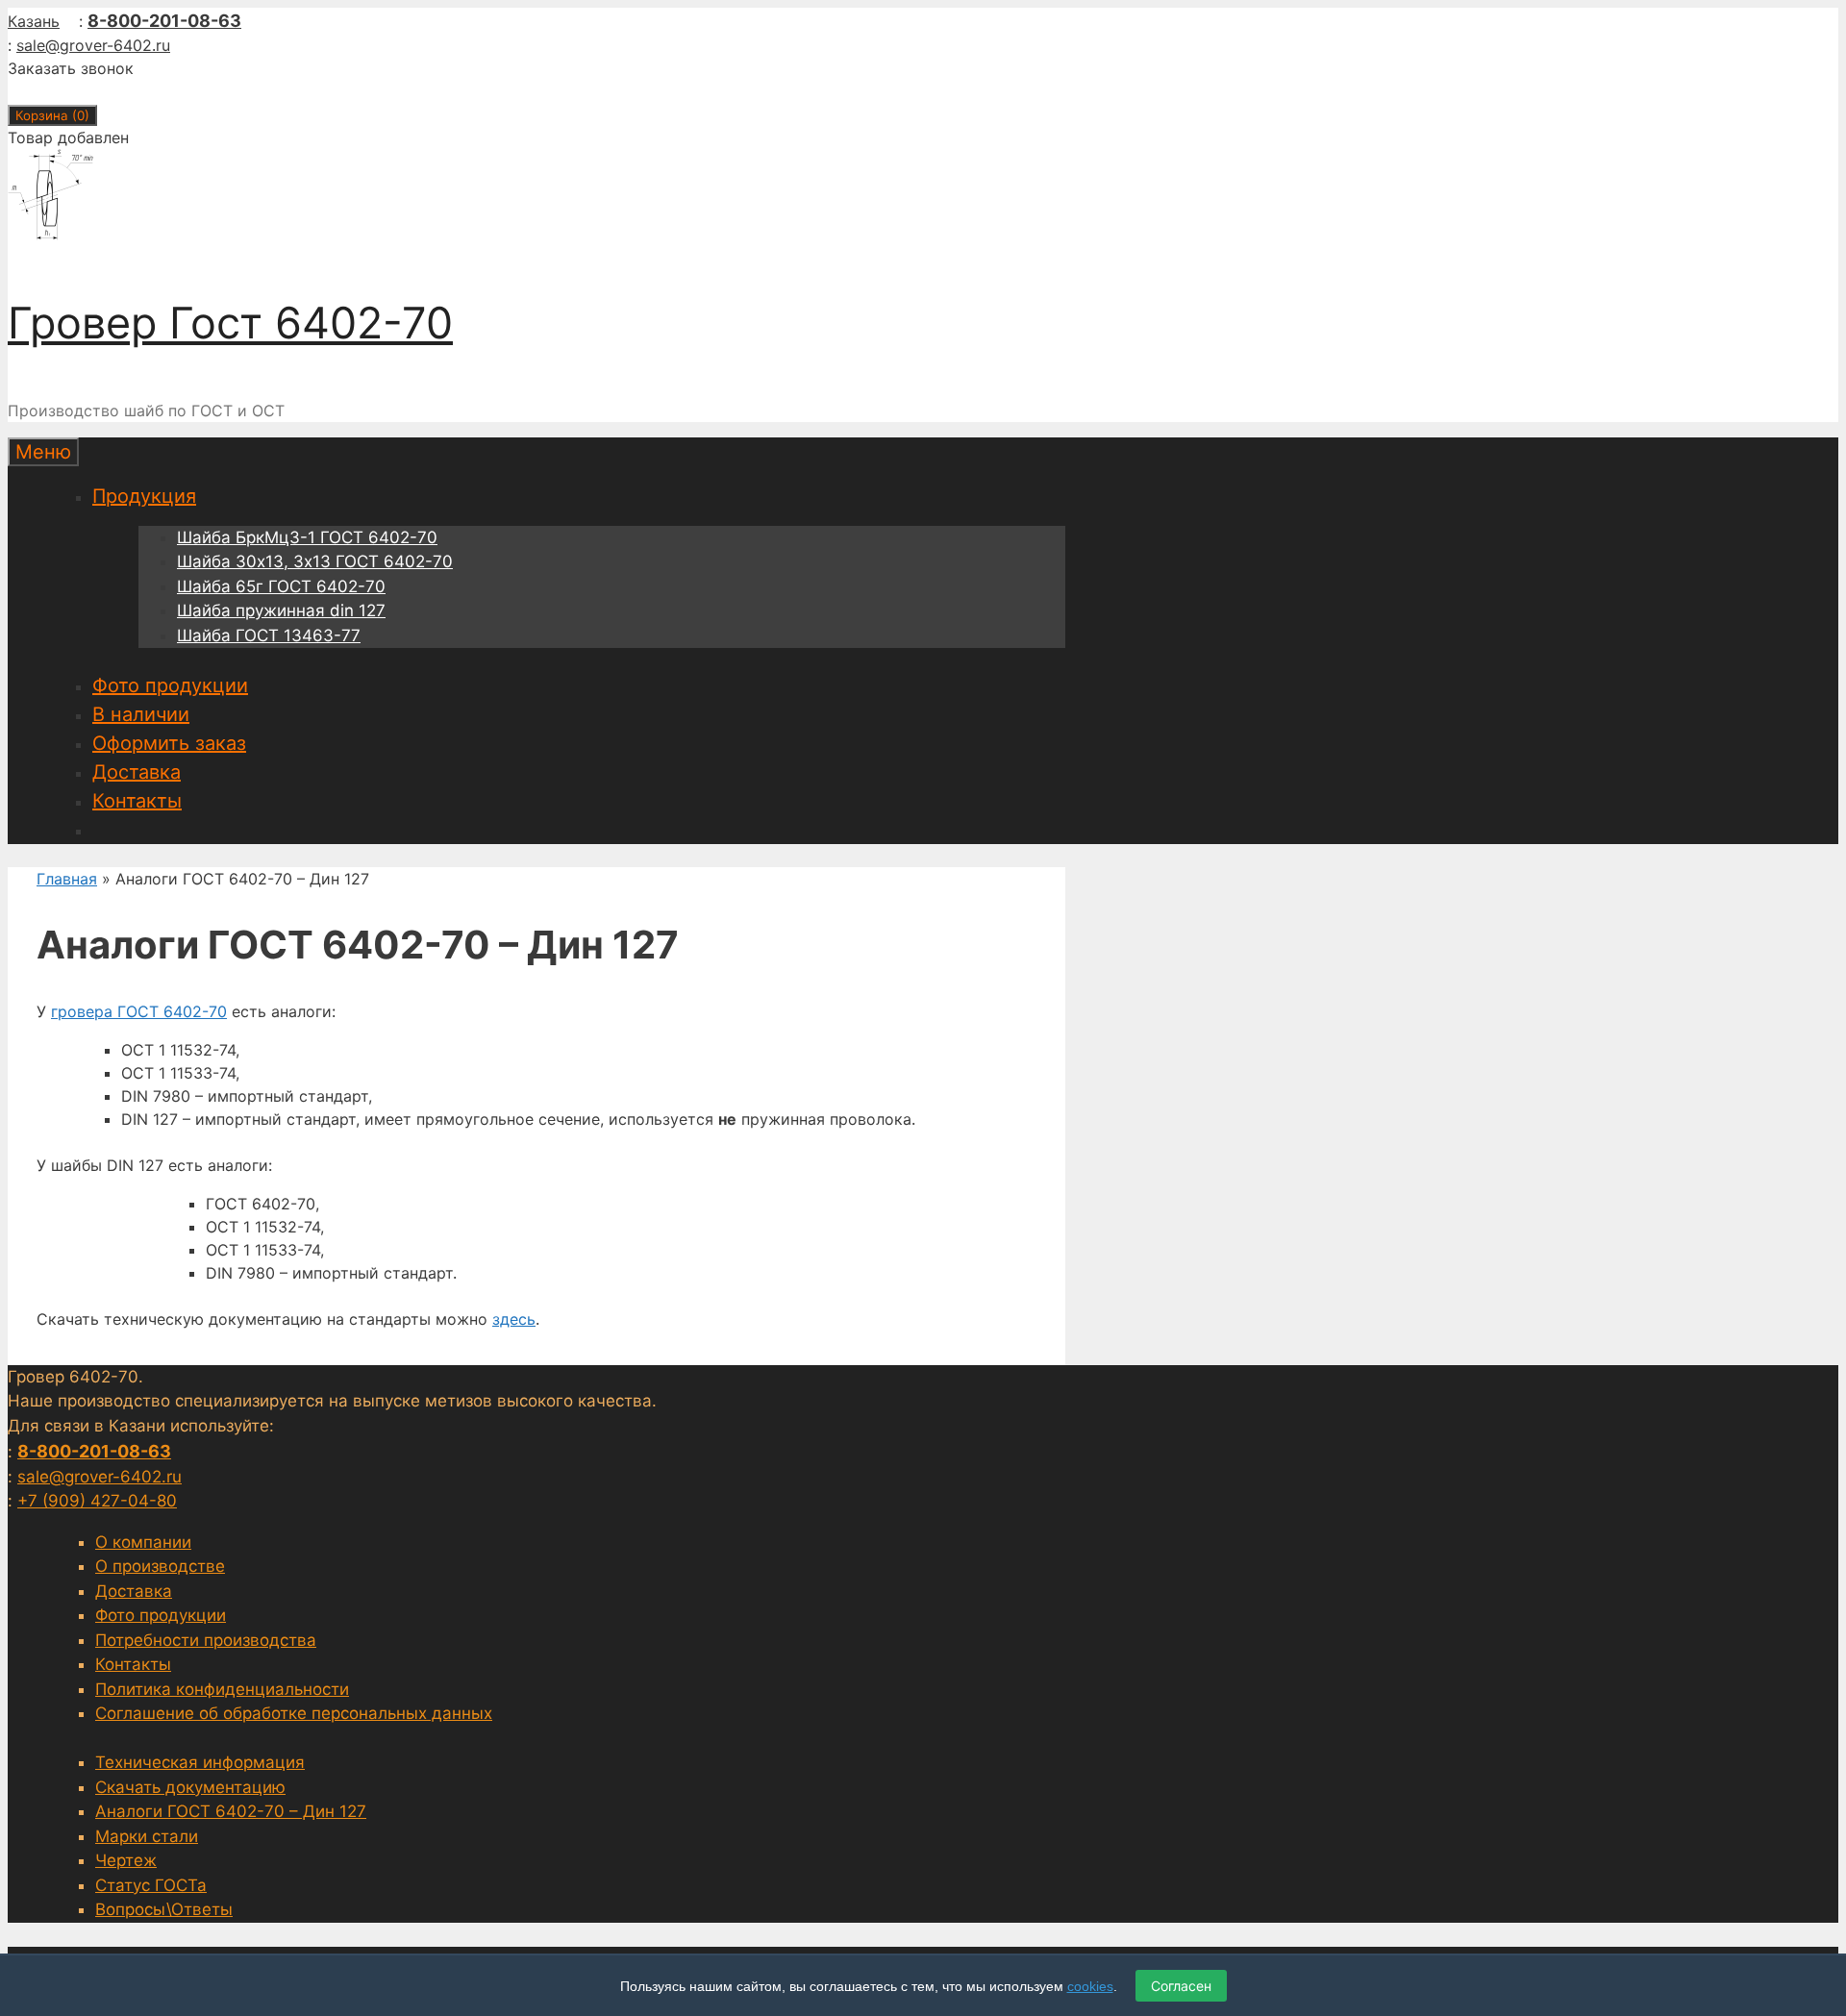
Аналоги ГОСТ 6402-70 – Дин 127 (231, 1811)
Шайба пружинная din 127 (281, 610)
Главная (67, 879)
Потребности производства (206, 1640)
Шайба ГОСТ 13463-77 (269, 635)
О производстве (160, 1566)
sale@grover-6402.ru (93, 45)
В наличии (141, 714)
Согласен (1181, 1986)
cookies (1090, 1986)
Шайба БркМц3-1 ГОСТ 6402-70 (307, 537)
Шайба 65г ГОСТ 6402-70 (281, 586)
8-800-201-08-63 (164, 21)
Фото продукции (170, 685)
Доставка (137, 772)
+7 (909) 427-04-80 (97, 1501)
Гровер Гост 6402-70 (230, 323)
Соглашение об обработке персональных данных (294, 1713)
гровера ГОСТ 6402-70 (139, 1011)
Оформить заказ (169, 743)
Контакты (137, 801)
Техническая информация (200, 1762)
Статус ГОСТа (151, 1885)
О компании (143, 1542)
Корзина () (52, 115)
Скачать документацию (190, 1787)
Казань (34, 21)
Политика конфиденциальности (222, 1689)
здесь (514, 1319)
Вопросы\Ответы (164, 1909)
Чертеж (126, 1860)
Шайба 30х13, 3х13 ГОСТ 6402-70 (315, 561)
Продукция (144, 496)
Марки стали (147, 1836)
